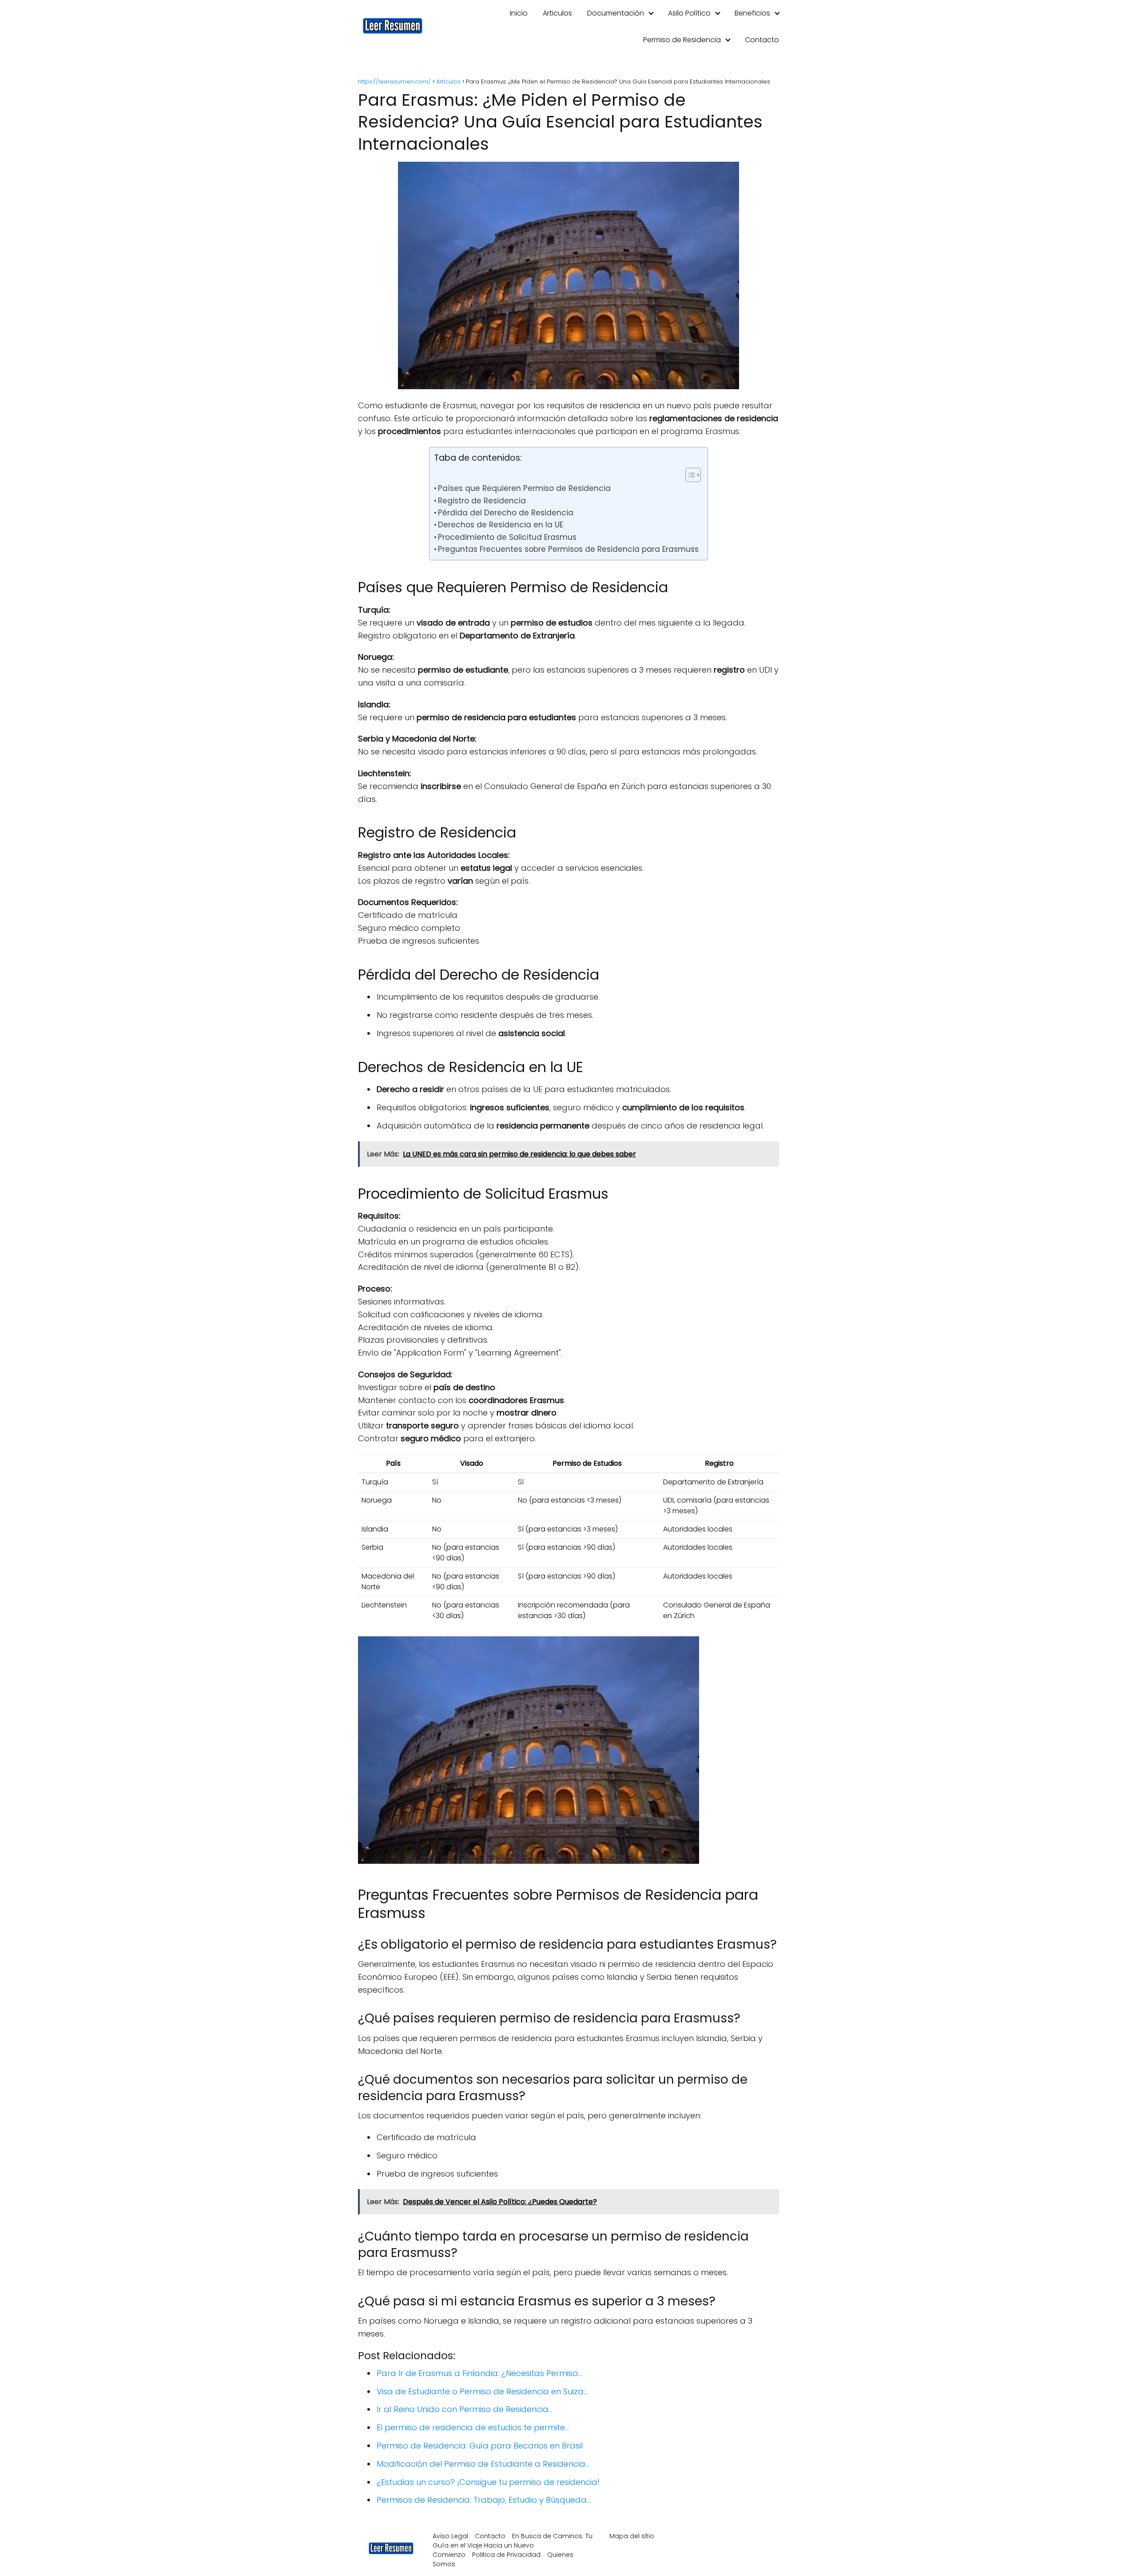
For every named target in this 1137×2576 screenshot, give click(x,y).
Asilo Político (689, 13)
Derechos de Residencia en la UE (501, 525)
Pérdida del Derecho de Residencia (506, 513)
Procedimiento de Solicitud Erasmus (507, 537)
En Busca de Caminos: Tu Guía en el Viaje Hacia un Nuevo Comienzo (513, 2545)
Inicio (519, 13)
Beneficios (752, 13)
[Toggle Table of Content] (689, 475)
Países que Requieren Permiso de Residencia (524, 488)
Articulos (557, 13)
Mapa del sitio (632, 2536)
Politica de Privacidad (506, 2555)
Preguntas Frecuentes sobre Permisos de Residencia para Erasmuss (568, 549)
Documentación (616, 13)
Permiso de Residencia (682, 40)
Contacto (762, 40)
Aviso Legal (450, 2536)
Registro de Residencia (482, 501)
